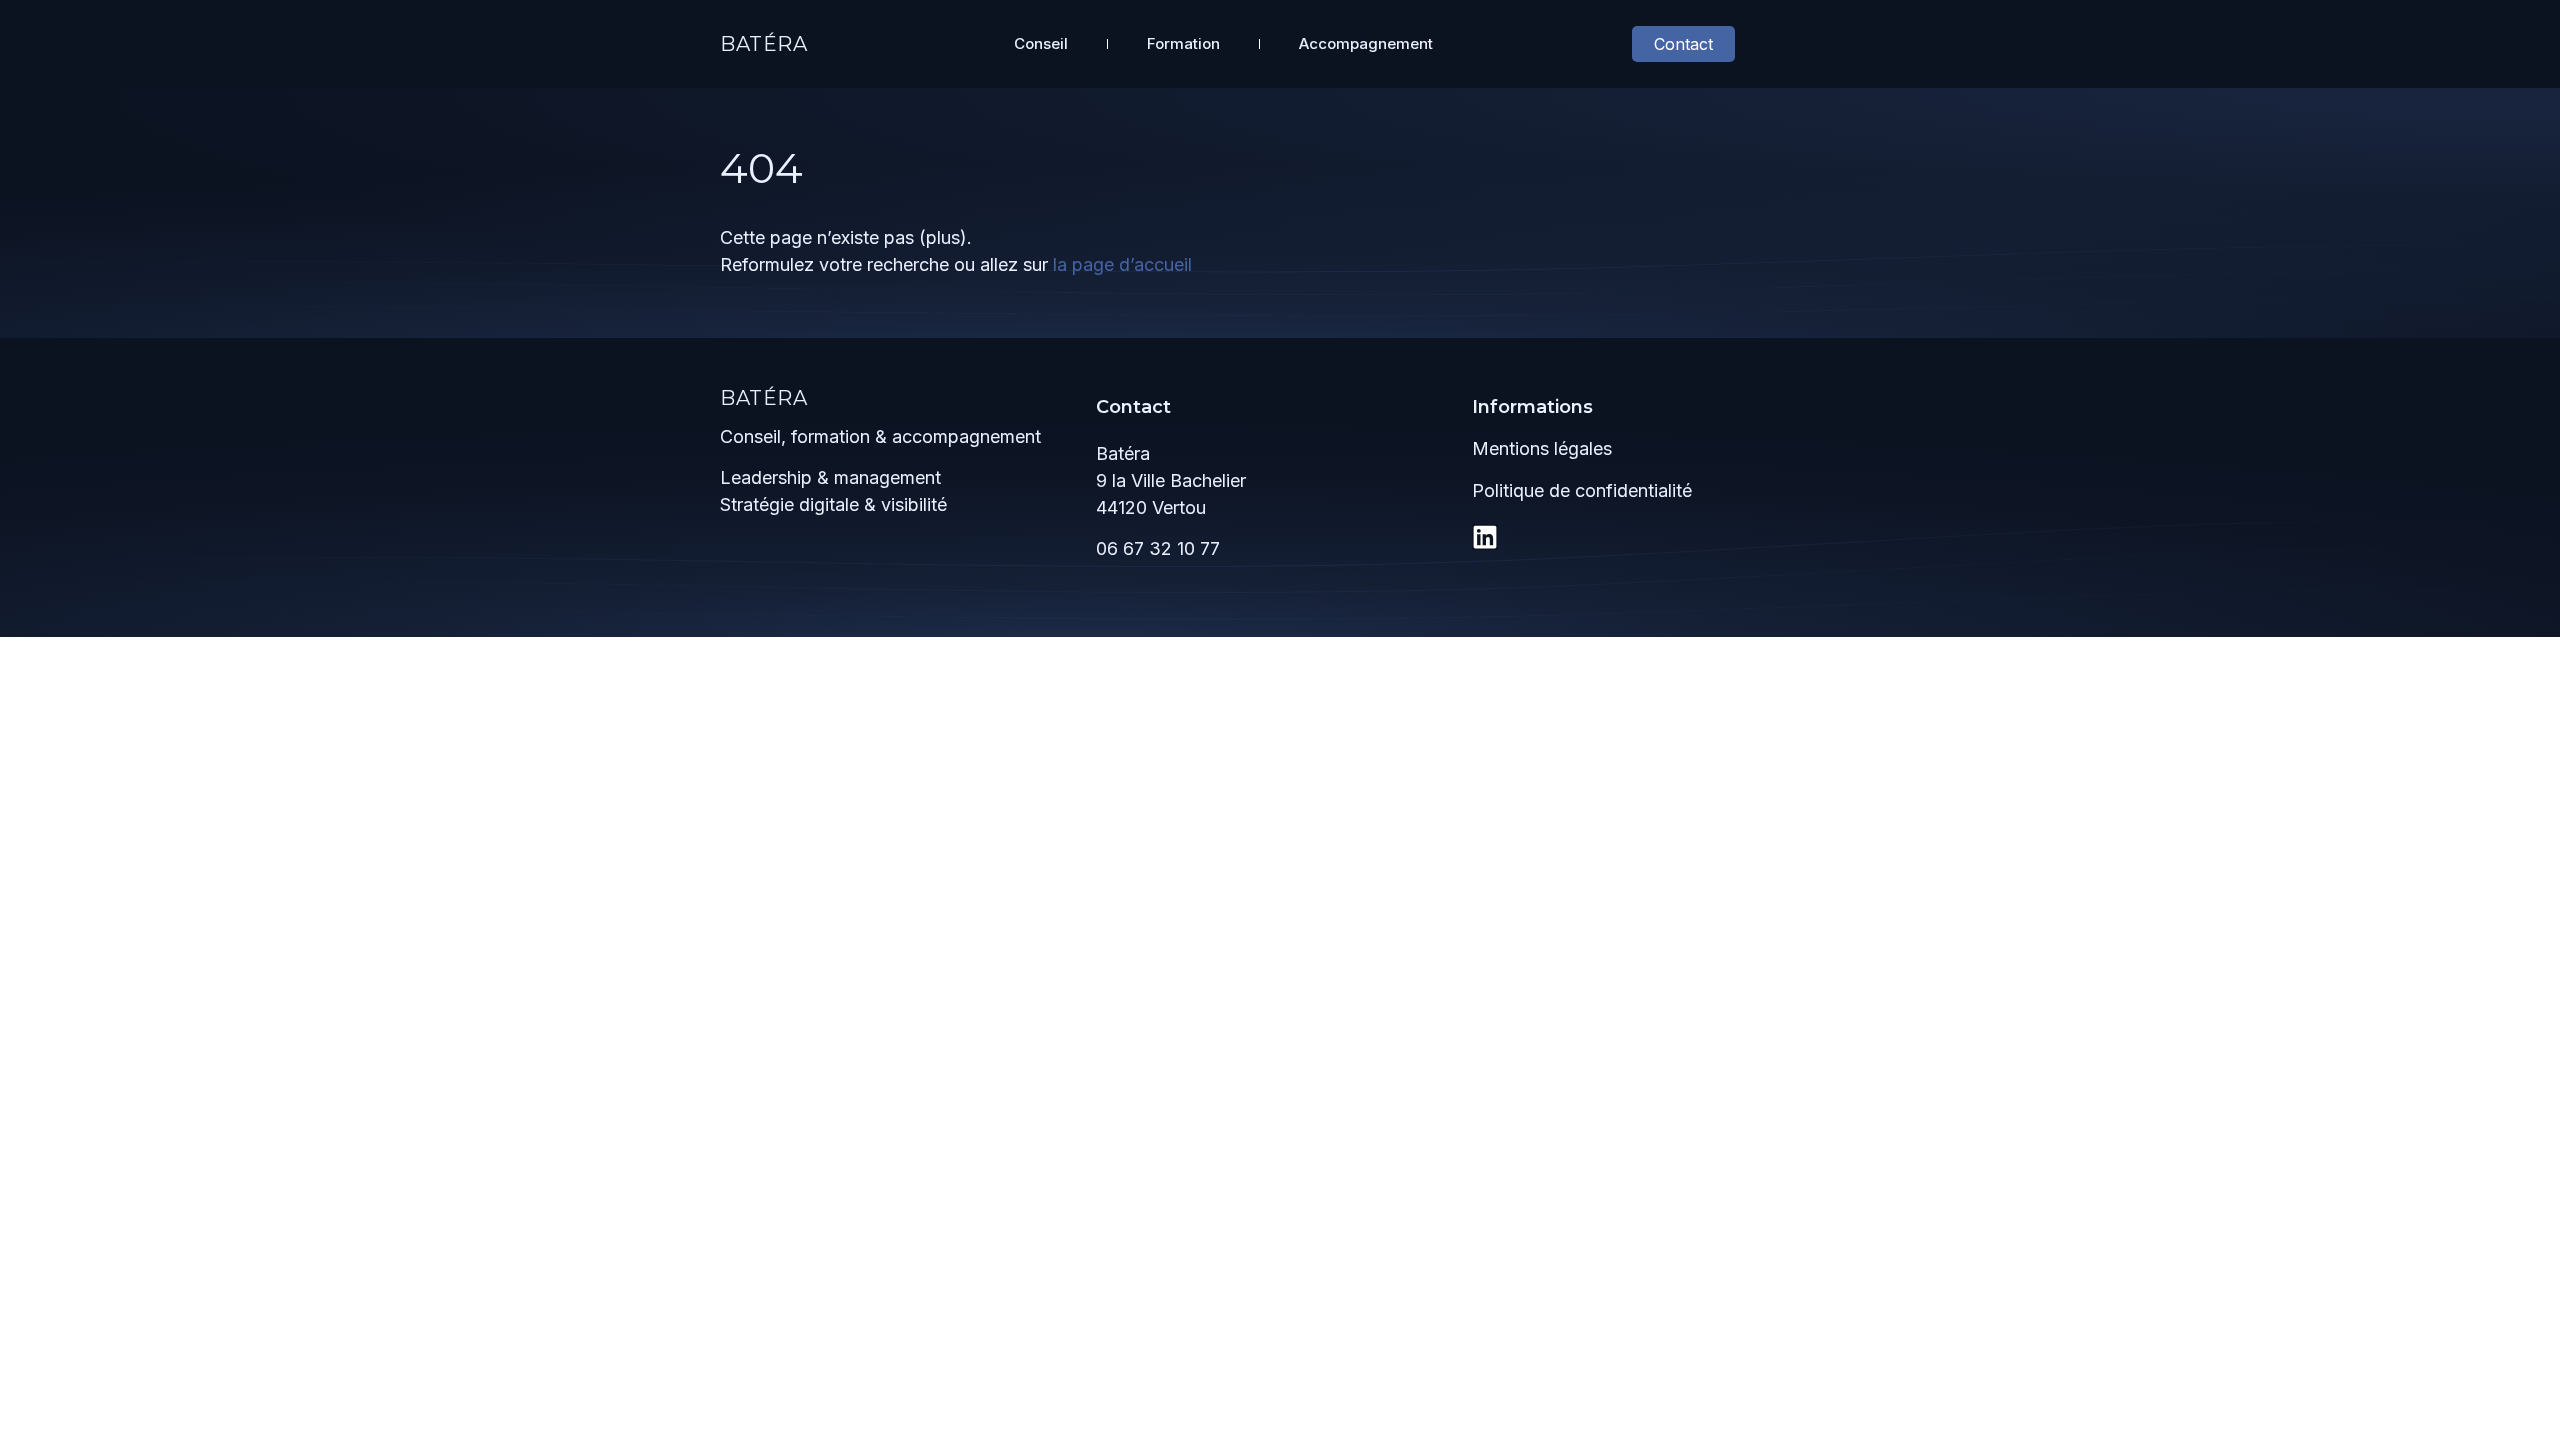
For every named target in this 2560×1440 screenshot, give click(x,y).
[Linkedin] (1485, 537)
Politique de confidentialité (1582, 490)
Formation (1183, 43)
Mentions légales (1542, 448)
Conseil (1041, 43)
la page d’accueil (1122, 264)
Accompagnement (1366, 43)
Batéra (764, 44)
